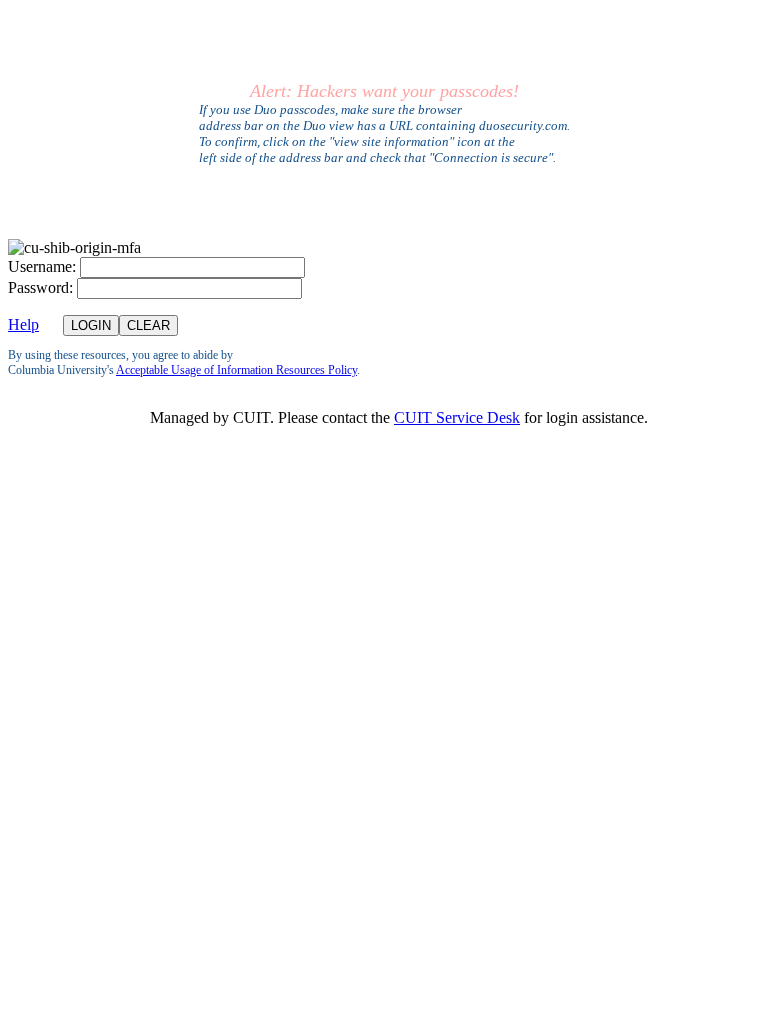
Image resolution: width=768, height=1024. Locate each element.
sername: (42, 266)
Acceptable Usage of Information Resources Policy (236, 370)
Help (23, 324)
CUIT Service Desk (457, 417)
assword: (40, 287)
